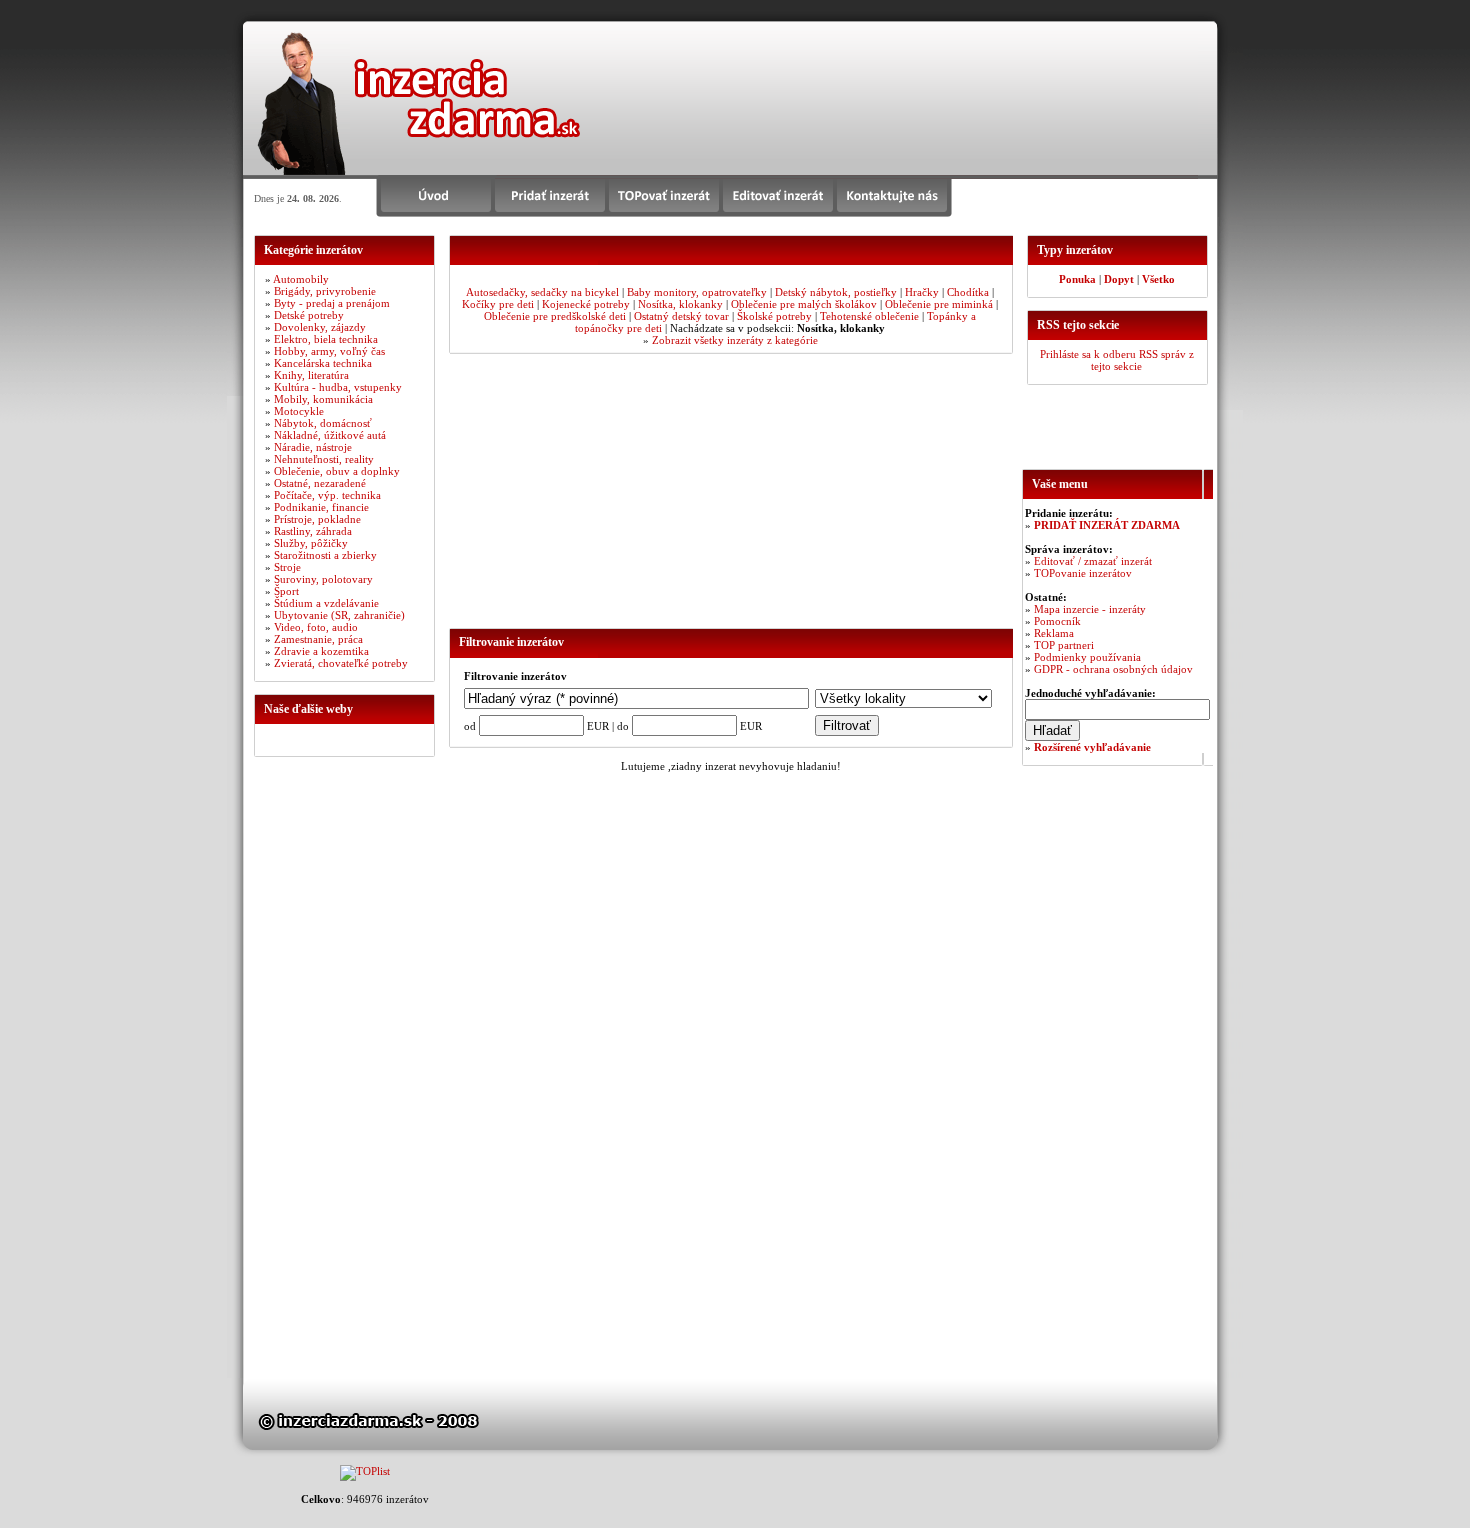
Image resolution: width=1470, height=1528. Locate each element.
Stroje (287, 567)
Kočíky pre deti (498, 304)
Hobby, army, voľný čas (329, 351)
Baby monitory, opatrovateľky (697, 292)
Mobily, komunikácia (323, 399)
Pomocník (1057, 621)
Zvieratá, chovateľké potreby (341, 663)
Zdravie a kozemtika (321, 651)
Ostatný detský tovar (681, 316)
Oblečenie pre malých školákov (804, 304)
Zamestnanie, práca (318, 639)
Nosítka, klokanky (680, 304)
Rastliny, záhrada (313, 531)
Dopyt (1119, 279)
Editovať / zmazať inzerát (1093, 561)
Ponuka (1077, 279)
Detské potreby (309, 315)
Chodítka (968, 292)
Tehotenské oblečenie (869, 316)
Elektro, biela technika (326, 339)
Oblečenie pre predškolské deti (555, 316)
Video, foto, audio (316, 627)
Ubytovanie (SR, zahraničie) (339, 615)
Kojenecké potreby (586, 304)
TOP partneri (1064, 645)
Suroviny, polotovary (323, 579)
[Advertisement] (964, 90)
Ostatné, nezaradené (320, 483)
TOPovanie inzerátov (1083, 573)
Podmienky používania (1087, 657)
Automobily (301, 279)
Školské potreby (774, 316)
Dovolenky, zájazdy (320, 327)
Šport (286, 591)
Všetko (1158, 279)
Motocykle (299, 411)
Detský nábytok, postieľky (836, 292)
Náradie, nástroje (313, 447)
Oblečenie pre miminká (939, 304)
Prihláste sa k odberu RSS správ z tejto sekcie (1117, 360)
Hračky (922, 292)
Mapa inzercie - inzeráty (1090, 609)
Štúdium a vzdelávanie (326, 603)
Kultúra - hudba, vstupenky (338, 387)
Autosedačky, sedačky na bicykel (542, 292)
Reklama (1054, 633)
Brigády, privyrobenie (325, 291)
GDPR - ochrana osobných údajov (1113, 669)
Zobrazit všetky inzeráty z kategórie (735, 340)
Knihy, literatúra (311, 375)
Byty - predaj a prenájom (332, 303)
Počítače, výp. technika (327, 495)
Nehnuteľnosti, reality (324, 459)
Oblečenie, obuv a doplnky (337, 471)
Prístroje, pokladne (317, 519)
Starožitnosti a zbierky (325, 555)
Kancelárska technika (323, 363)
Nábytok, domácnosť (323, 423)
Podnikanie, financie (321, 507)
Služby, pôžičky (311, 543)
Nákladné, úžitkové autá (330, 435)
